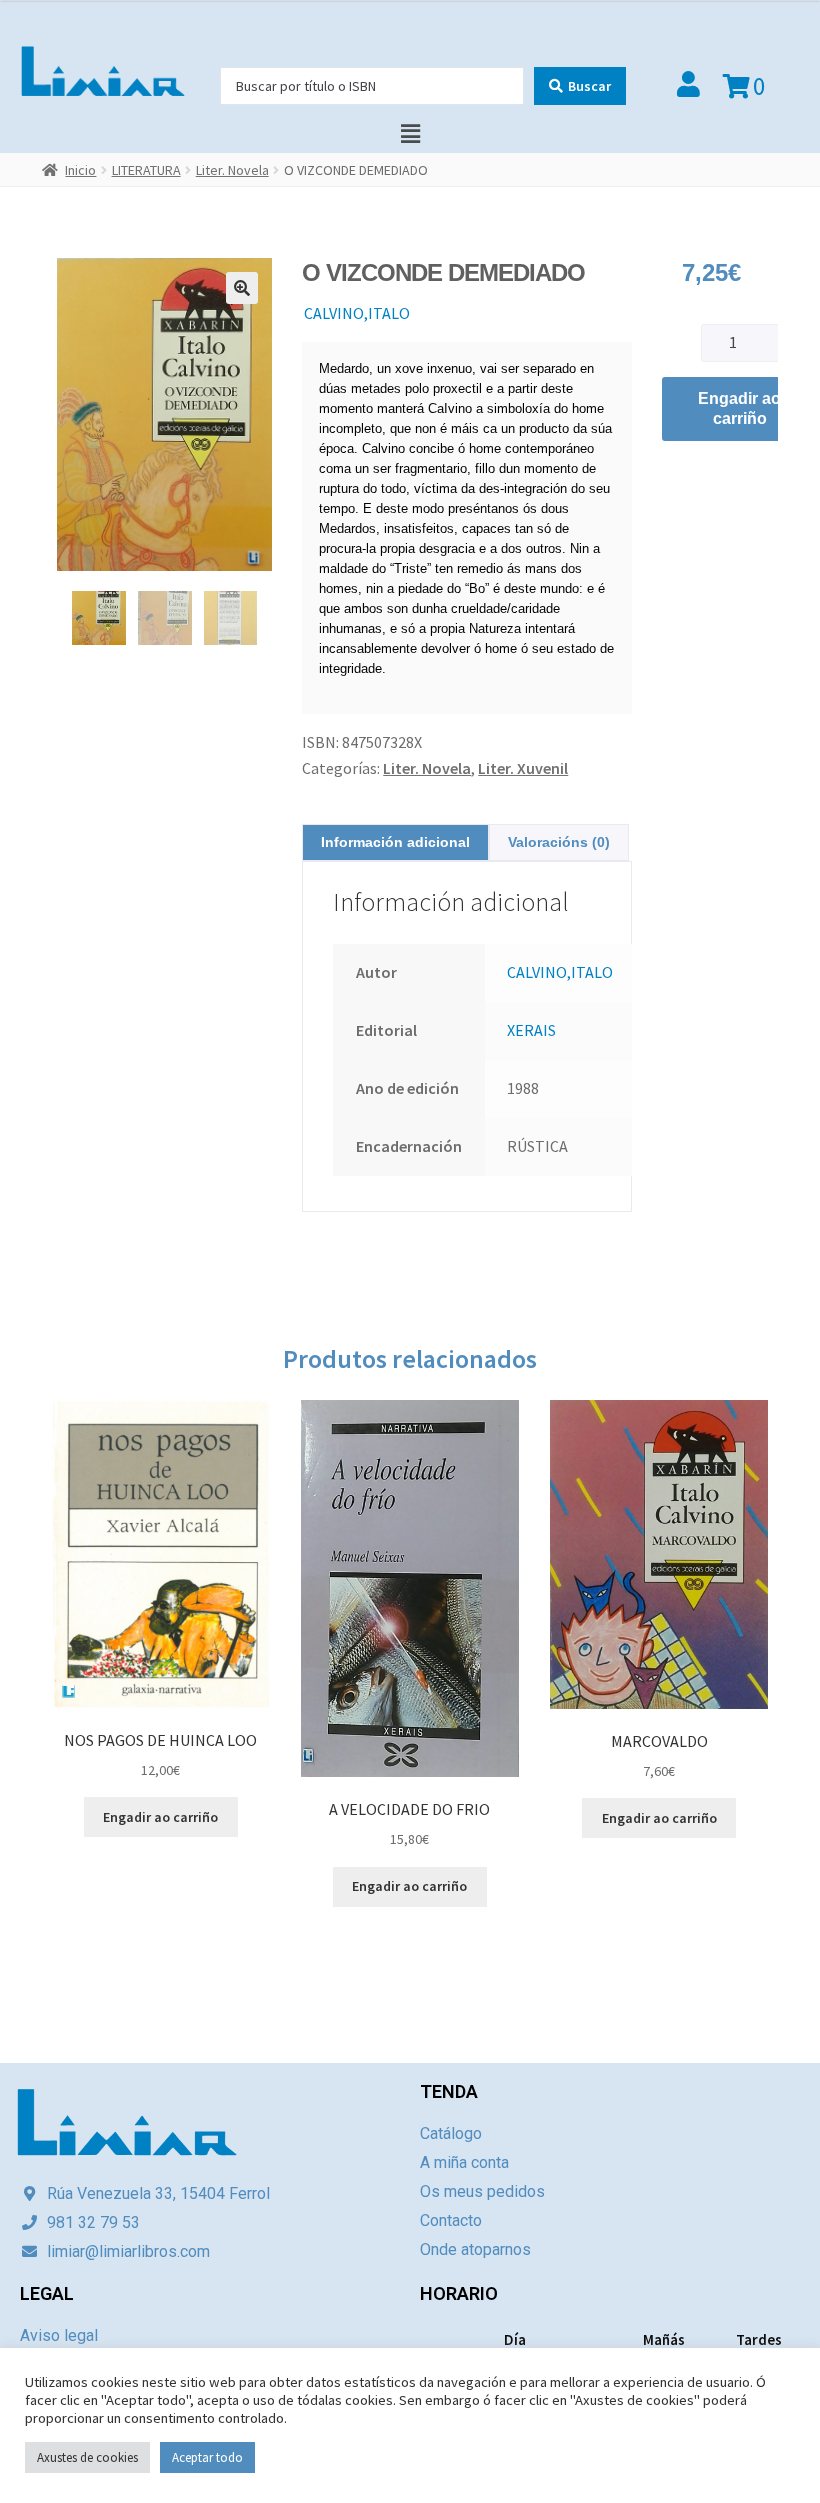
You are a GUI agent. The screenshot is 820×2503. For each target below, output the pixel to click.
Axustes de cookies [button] (87, 2457)
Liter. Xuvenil (523, 768)
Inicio (80, 170)
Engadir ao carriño (739, 408)
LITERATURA (146, 170)
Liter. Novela (232, 170)
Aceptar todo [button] (207, 2457)
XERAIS (531, 1030)
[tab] (395, 842)
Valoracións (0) (559, 842)
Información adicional (395, 842)
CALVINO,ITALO (357, 313)
